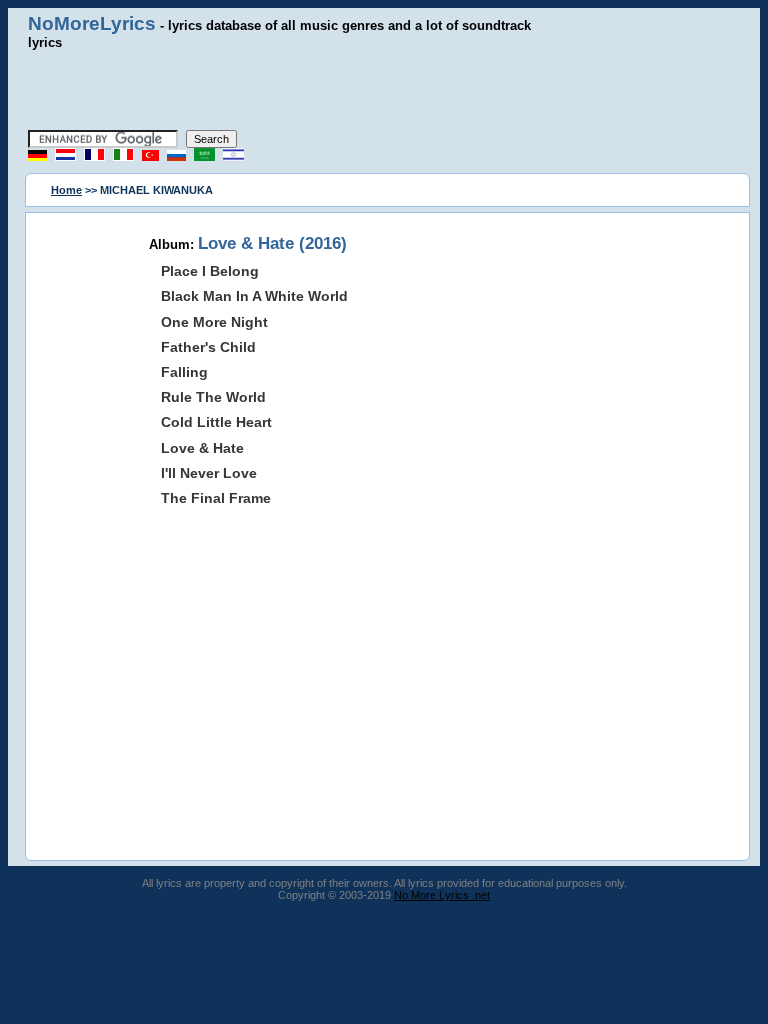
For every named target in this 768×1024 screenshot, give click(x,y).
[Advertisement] (384, 90)
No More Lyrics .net (442, 895)
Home (66, 190)
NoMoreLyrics (92, 23)
